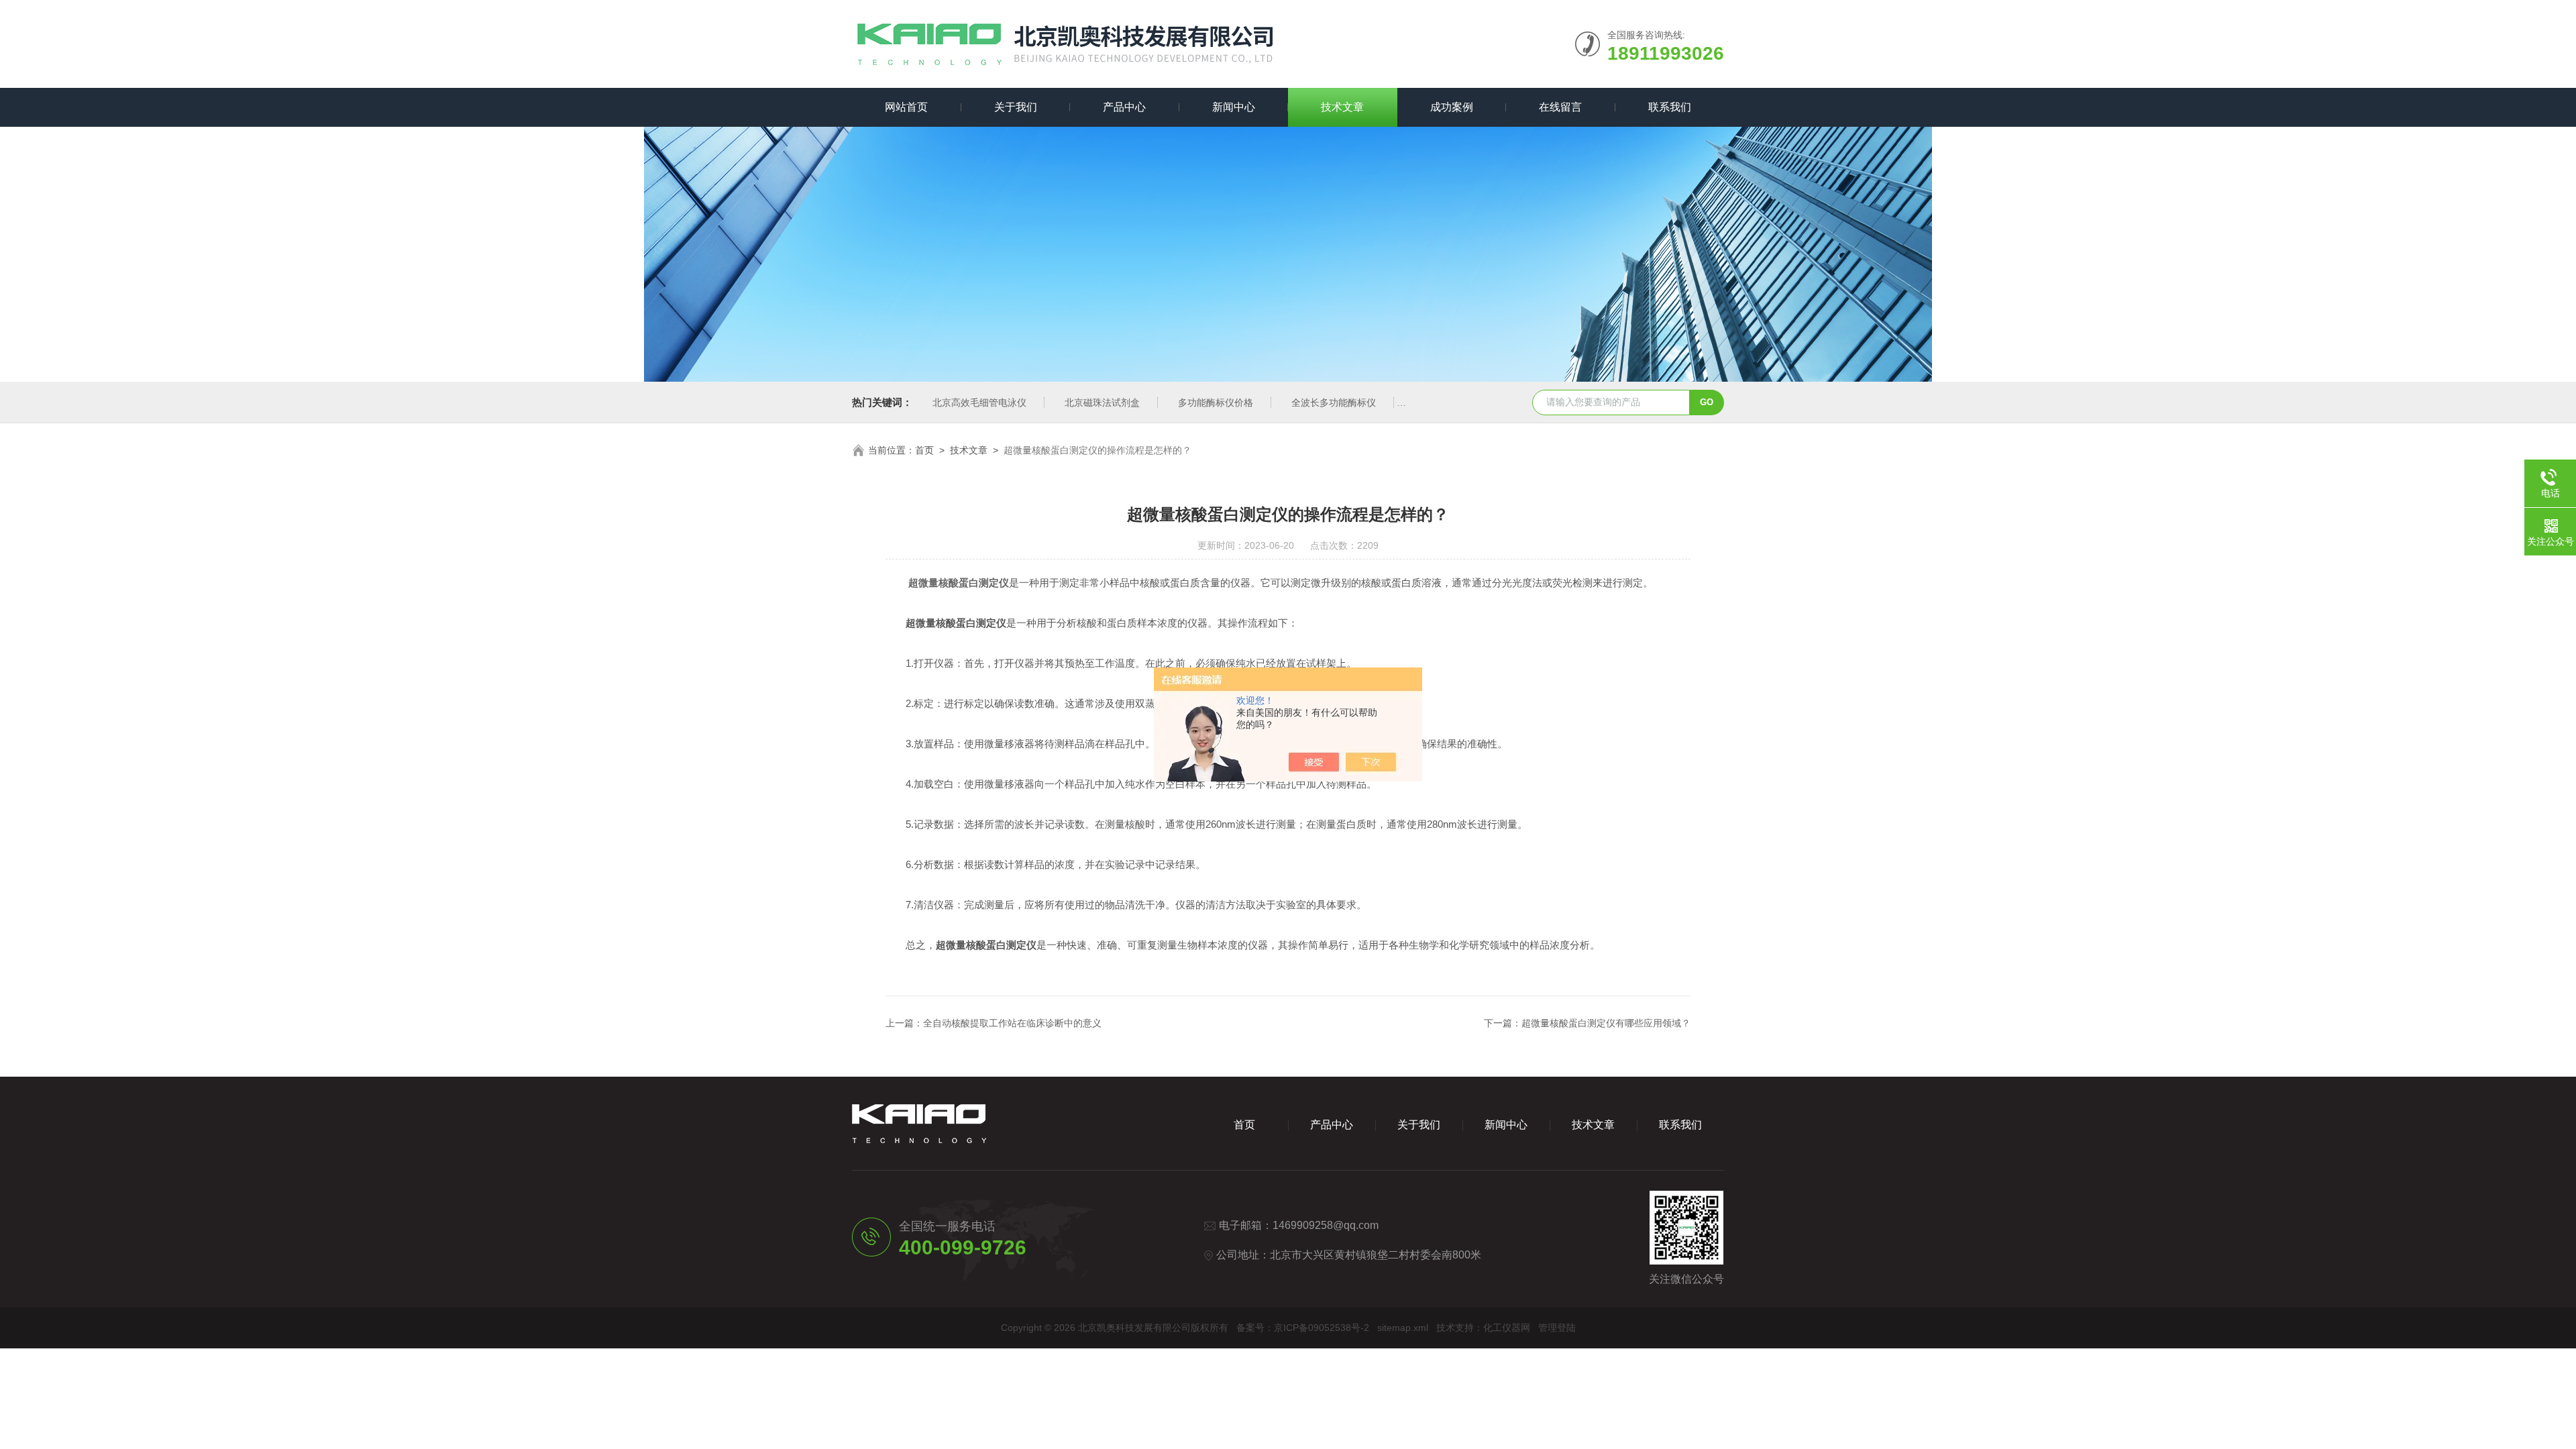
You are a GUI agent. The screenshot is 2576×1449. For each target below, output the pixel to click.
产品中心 (1124, 107)
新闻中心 (1234, 107)
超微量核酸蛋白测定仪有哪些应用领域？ (1606, 1023)
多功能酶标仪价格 (1216, 402)
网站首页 (906, 107)
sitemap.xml (1403, 1328)
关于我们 (1016, 107)
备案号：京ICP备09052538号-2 (1303, 1328)
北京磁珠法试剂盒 (1102, 402)
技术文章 (1342, 107)
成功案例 (1452, 107)
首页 (924, 450)
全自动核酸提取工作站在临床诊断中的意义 (1012, 1023)
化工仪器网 (1507, 1328)
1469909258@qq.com (1326, 1225)
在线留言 (1560, 107)
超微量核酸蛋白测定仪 (959, 583)
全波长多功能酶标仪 (1334, 402)
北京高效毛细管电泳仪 (979, 402)
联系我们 (1670, 107)
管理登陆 (1557, 1328)
